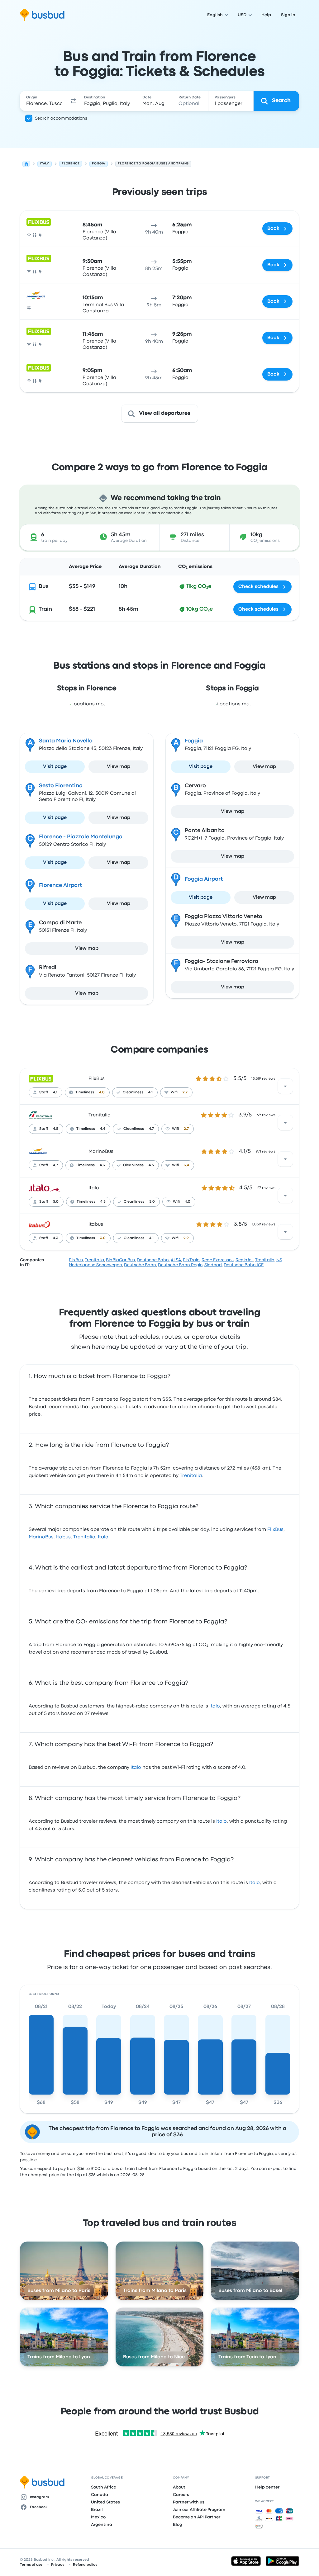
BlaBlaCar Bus (120, 1260)
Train (45, 609)
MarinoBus (101, 1152)
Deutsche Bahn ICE (244, 1265)
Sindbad (213, 1265)
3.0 (103, 1238)
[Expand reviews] (285, 1086)
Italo (94, 1188)
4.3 (102, 1165)
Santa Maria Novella (66, 741)
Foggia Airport (204, 879)
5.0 (56, 1202)
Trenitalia (100, 1115)
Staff (44, 1092)
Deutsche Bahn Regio (180, 1265)
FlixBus (97, 1079)
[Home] (26, 164)
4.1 (55, 1092)
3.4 (186, 1165)
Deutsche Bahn (153, 1260)
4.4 (103, 1129)
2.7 (185, 1092)
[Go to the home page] (42, 15)
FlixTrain (191, 1260)
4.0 (102, 1092)
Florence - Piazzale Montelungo (81, 837)
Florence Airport (60, 885)
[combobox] (44, 101)
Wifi (174, 1092)
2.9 (186, 1238)
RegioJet (244, 1260)
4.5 (56, 1129)
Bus (44, 587)
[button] (73, 101)
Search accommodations (61, 118)
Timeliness (85, 1092)
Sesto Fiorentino (61, 786)
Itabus (96, 1224)
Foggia (194, 741)
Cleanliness (133, 1092)
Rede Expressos (218, 1260)
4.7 (151, 1129)
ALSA (176, 1260)
